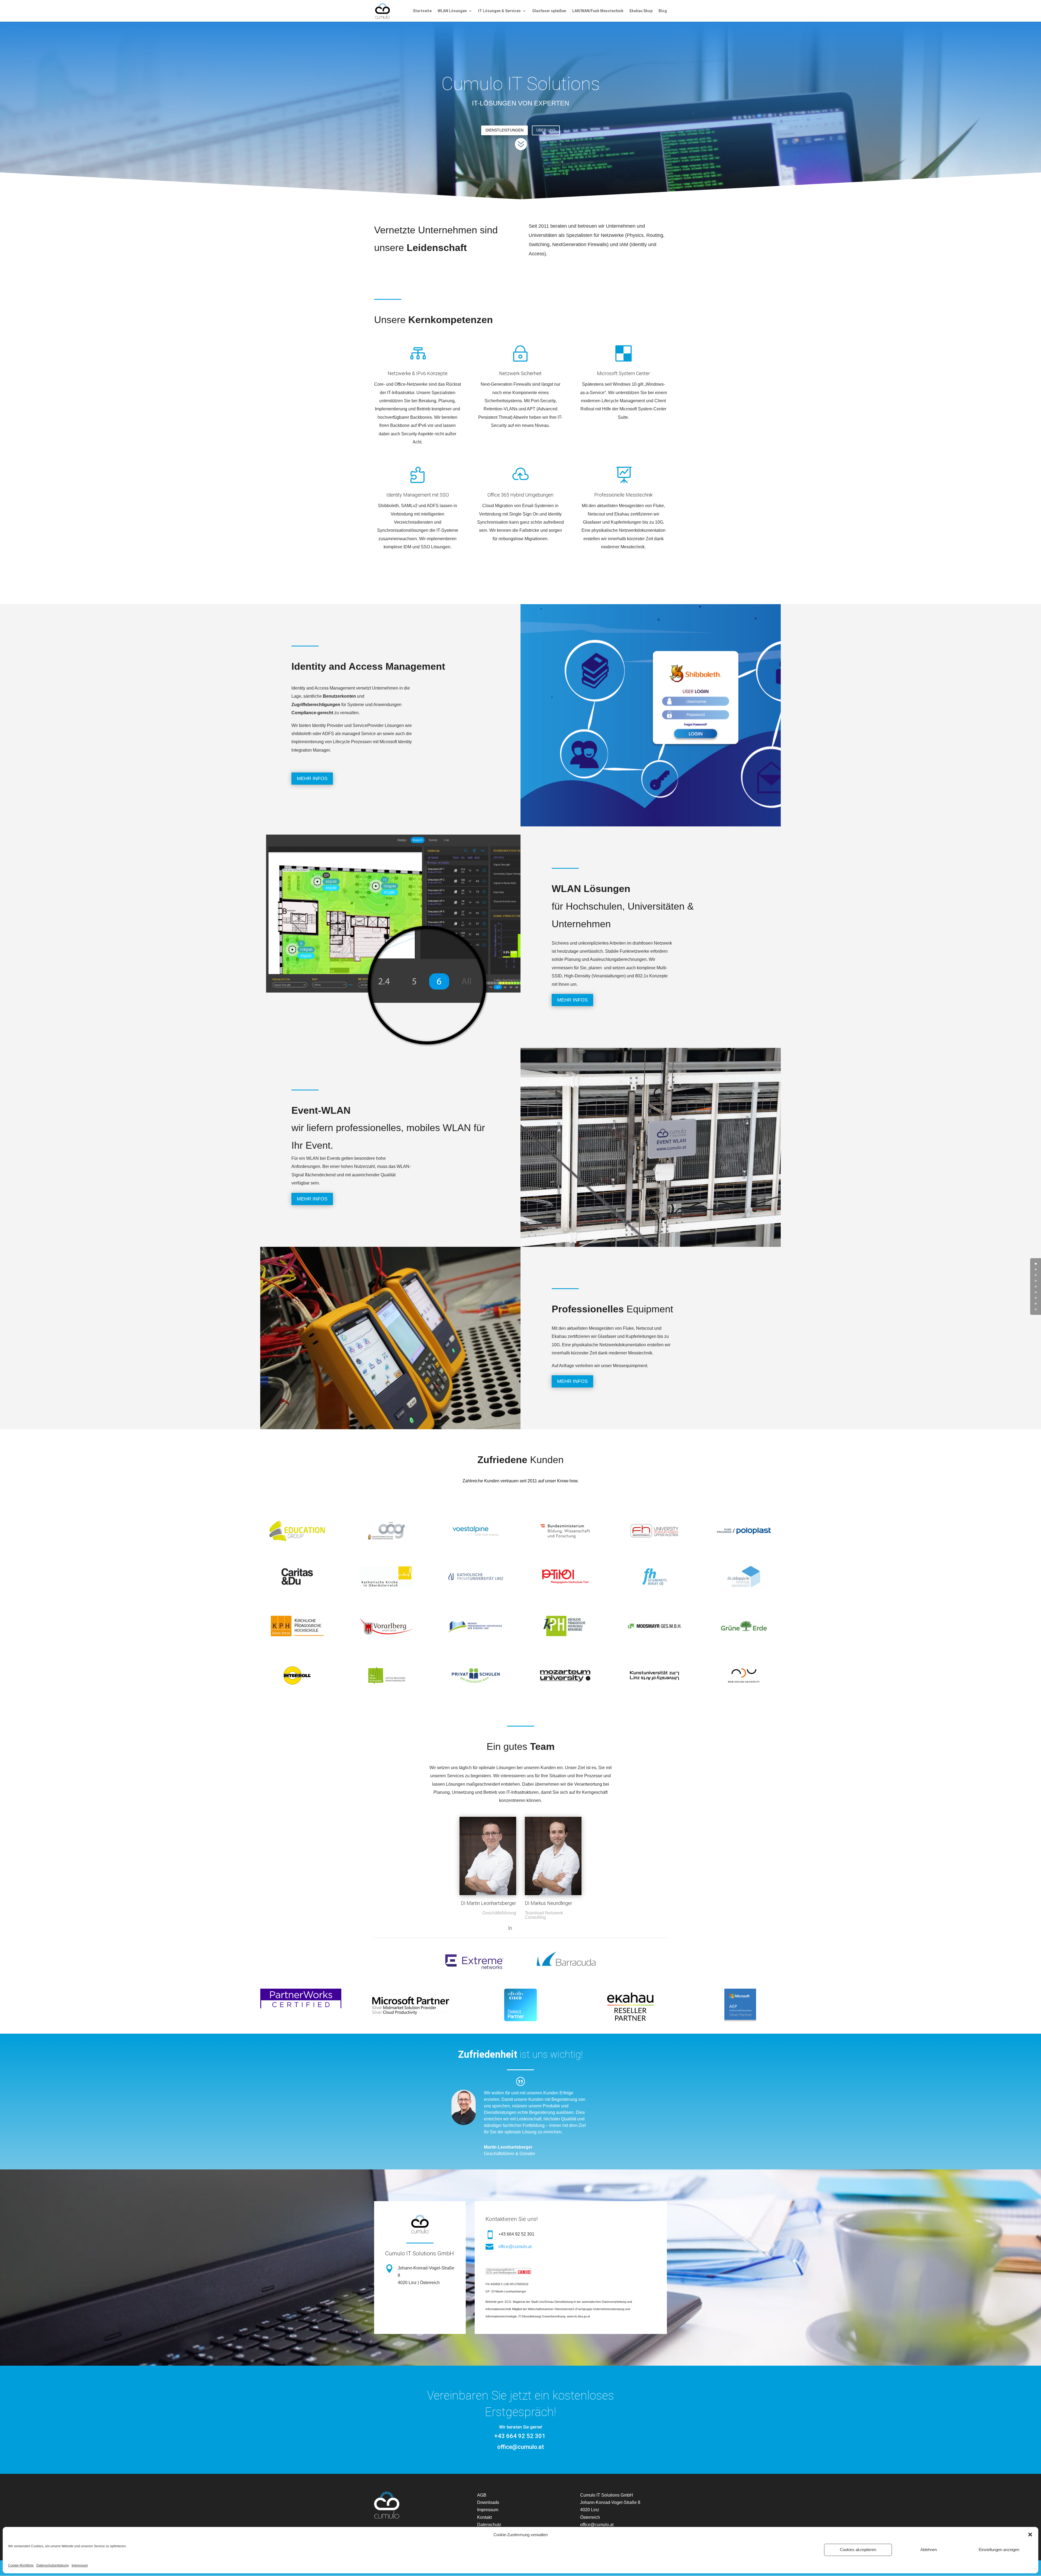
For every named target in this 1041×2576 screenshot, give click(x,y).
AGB (482, 2495)
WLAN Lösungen (452, 11)
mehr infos (312, 778)
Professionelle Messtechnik (623, 495)
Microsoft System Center (624, 373)
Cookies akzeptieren (858, 2550)
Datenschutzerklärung (53, 2565)
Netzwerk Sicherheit (520, 373)
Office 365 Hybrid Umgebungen (520, 495)
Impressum (80, 2565)
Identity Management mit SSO (418, 495)
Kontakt (484, 2517)
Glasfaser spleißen (549, 11)
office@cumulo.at (515, 2247)
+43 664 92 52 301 (520, 2436)
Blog (663, 11)
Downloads (488, 2502)
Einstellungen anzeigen (999, 2550)
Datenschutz (489, 2525)
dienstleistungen (505, 130)
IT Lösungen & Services (499, 11)
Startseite (422, 11)
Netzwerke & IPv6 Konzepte (418, 373)
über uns (546, 130)
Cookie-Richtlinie (21, 2565)
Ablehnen (929, 2550)
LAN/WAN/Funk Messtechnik (598, 11)
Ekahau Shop (641, 11)
